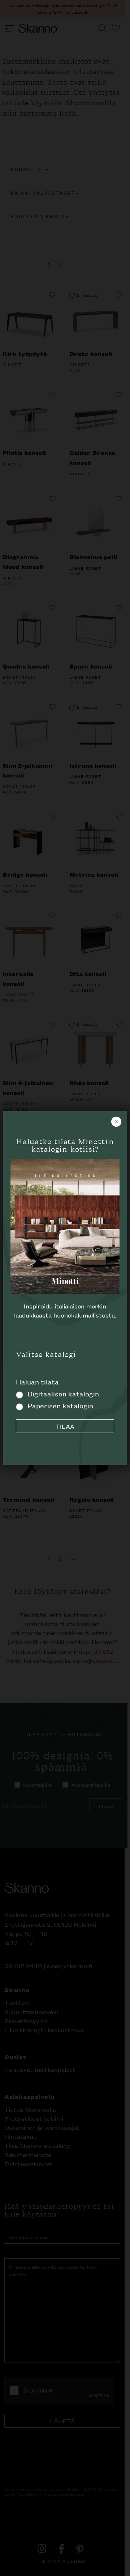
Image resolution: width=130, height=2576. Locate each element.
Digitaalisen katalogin (63, 1393)
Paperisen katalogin (60, 1405)
